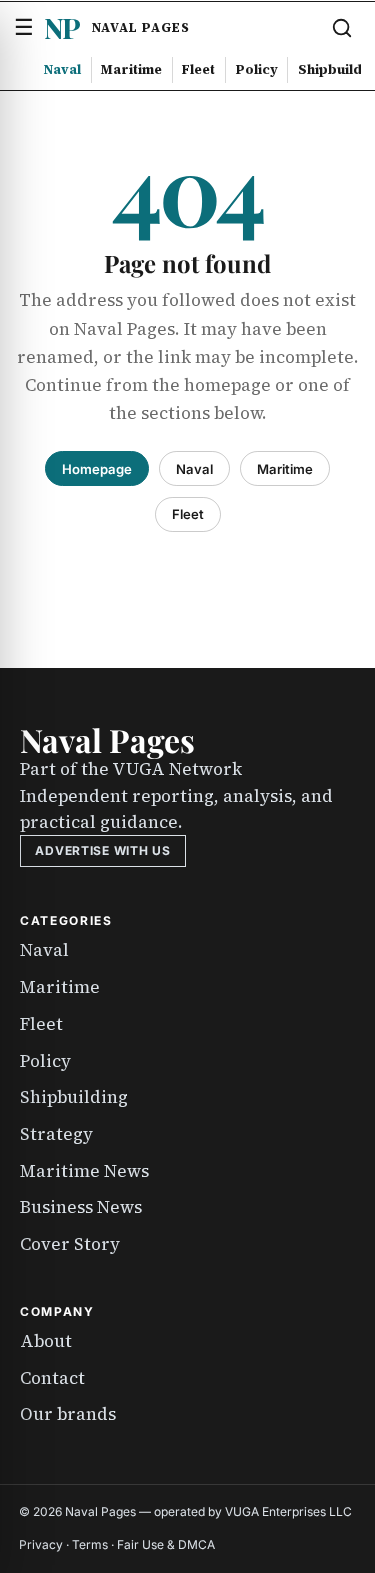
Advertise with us (102, 850)
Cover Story (70, 1244)
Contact (52, 1378)
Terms (90, 1544)
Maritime (131, 69)
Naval (62, 69)
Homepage (97, 469)
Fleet (198, 69)
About (46, 1341)
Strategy (56, 1134)
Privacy (41, 1544)
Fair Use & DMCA (166, 1544)
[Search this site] (342, 28)
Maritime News (84, 1171)
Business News (81, 1207)
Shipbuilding (74, 1097)
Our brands (68, 1414)
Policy (257, 69)
